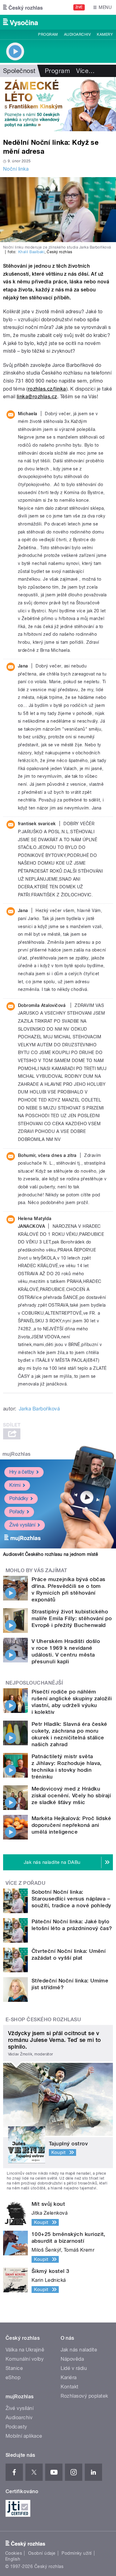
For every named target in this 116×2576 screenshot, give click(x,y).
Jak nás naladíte (79, 2350)
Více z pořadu (26, 1883)
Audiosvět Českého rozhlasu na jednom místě (51, 1554)
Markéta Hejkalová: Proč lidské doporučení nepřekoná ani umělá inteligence (71, 1825)
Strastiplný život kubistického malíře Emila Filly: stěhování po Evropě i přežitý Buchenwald (72, 1618)
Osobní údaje (42, 2553)
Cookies (14, 2553)
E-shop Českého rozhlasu (43, 2020)
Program (48, 34)
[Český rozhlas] (23, 7)
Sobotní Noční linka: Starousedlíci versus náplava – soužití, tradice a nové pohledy (71, 1899)
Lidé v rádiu (74, 2368)
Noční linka (16, 169)
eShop (13, 2377)
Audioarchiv (77, 34)
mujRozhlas (17, 1454)
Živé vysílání (22, 1525)
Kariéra (69, 2377)
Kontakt (70, 2387)
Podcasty (16, 2427)
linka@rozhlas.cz (37, 397)
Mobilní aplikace (24, 2436)
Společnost (19, 71)
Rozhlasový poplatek (84, 2396)
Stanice (14, 2368)
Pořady (17, 1512)
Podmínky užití (77, 2553)
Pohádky (19, 1498)
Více (85, 71)
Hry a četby (22, 1472)
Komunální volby (25, 2359)
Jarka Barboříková (39, 1409)
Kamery (105, 34)
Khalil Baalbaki (31, 252)
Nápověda (72, 2359)
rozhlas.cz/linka (47, 389)
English (13, 2559)
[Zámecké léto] (58, 104)
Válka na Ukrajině (25, 2350)
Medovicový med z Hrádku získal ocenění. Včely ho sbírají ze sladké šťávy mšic (71, 1795)
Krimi (15, 1485)
